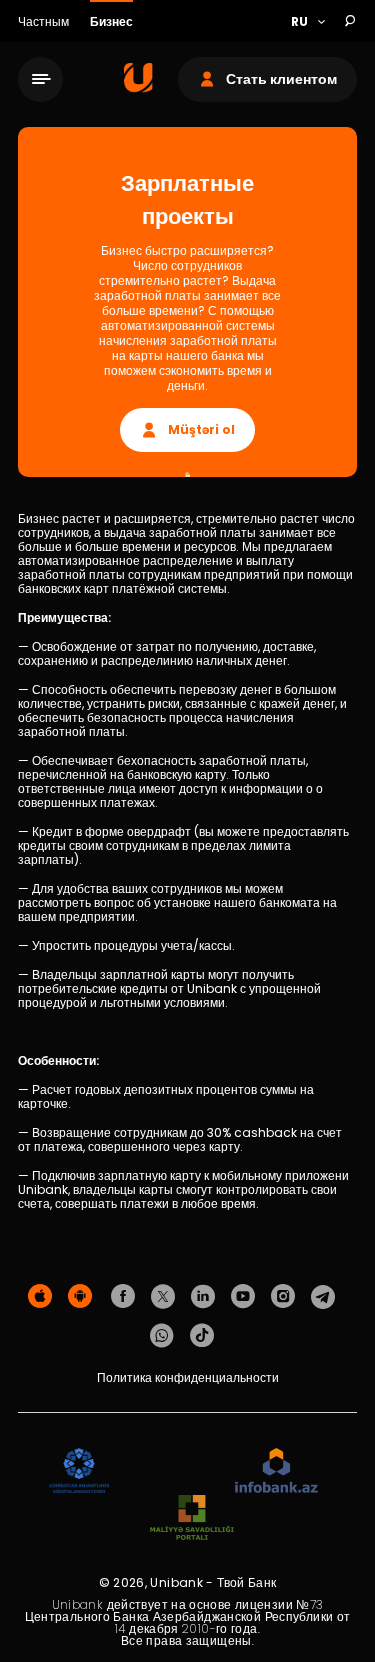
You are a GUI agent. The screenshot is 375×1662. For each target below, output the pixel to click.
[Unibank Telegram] (323, 1297)
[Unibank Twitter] (163, 1297)
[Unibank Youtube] (243, 1297)
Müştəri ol (201, 429)
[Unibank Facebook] (123, 1297)
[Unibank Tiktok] (202, 1336)
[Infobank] (276, 1471)
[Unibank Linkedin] (203, 1297)
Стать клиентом (281, 79)
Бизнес (111, 21)
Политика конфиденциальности (188, 1377)
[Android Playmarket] (80, 1297)
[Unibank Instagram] (283, 1297)
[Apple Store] (40, 1297)
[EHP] (172, 1471)
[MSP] (192, 1518)
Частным (45, 21)
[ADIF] (79, 1471)
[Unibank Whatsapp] (162, 1336)
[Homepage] (138, 87)
